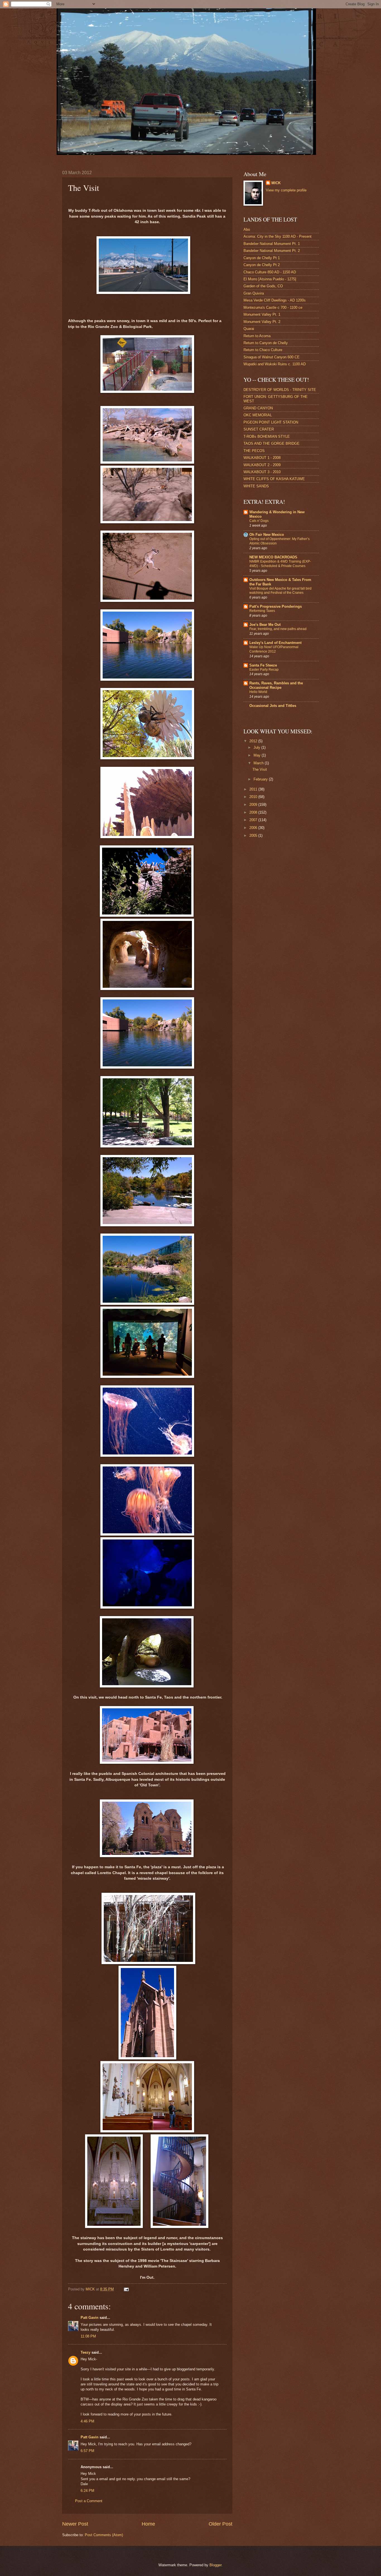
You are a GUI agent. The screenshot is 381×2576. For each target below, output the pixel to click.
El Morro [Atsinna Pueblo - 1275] (270, 279)
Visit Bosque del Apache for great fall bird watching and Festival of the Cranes (280, 591)
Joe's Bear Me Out (265, 625)
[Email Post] (126, 2289)
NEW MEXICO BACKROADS (273, 557)
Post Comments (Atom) (104, 2535)
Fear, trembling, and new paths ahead (278, 629)
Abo (247, 229)
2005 (254, 835)
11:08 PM (88, 2336)
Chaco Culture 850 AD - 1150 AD (270, 272)
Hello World (258, 692)
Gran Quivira (254, 293)
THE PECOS (254, 451)
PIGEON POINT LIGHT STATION (271, 422)
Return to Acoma (257, 336)
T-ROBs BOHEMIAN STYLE (267, 436)
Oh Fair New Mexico (267, 535)
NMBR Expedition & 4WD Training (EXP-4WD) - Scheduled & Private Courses (280, 564)
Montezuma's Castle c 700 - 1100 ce (273, 307)
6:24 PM (87, 2491)
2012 (254, 741)
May (258, 755)
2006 (254, 828)
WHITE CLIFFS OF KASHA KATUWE (274, 479)
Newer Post (75, 2524)
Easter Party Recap (264, 670)
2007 (254, 820)
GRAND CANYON (258, 408)
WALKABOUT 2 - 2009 (262, 465)
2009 (254, 805)
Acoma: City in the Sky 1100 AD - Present (278, 236)
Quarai (249, 329)
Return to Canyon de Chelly (266, 343)
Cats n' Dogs (259, 521)
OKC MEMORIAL (258, 415)
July (257, 747)
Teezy (85, 2352)
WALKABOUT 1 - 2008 (262, 458)
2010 (254, 797)
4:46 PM (87, 2421)
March (259, 763)
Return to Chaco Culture (263, 350)
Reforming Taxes (262, 611)
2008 (254, 812)
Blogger (215, 2565)
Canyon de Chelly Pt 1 (262, 258)
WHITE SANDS (256, 486)
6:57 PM (87, 2451)
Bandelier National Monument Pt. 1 (272, 244)
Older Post (220, 2524)
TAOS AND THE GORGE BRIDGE (272, 443)
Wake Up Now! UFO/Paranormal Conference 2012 (274, 649)
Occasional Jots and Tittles (273, 706)
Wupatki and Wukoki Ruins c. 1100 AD (275, 364)
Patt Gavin (90, 2318)
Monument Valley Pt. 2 (262, 322)
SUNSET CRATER (259, 429)
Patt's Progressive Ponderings (276, 606)
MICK (276, 183)
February (261, 779)
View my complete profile (286, 190)
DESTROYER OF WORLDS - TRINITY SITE (280, 390)
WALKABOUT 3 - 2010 (262, 472)
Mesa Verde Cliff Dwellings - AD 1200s (275, 300)
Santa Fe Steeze (263, 665)
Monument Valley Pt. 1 (262, 314)
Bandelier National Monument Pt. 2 (272, 251)
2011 (254, 789)
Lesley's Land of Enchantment (275, 643)
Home (148, 2524)
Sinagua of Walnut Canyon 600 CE (272, 357)
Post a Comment (89, 2501)
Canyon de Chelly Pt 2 (262, 265)
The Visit (260, 769)
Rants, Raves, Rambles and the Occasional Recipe (276, 685)
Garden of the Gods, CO (263, 286)
